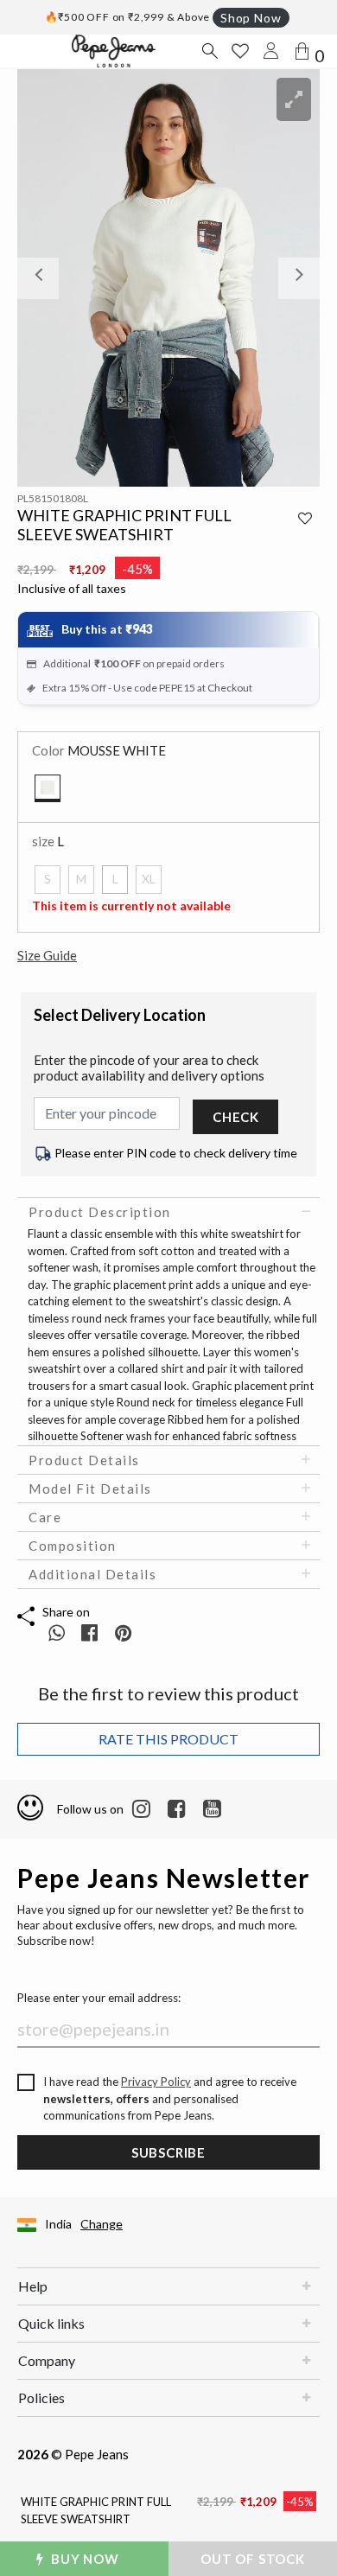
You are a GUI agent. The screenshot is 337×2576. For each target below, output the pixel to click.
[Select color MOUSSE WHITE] (48, 788)
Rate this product (168, 1739)
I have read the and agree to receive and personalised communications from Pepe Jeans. (170, 2098)
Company (47, 2360)
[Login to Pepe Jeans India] (271, 51)
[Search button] (209, 51)
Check (236, 1117)
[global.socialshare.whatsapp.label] (57, 1632)
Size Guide (47, 955)
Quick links (51, 2323)
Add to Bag (260, 2559)
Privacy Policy (156, 2082)
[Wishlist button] (240, 51)
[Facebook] (177, 1809)
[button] (40, 278)
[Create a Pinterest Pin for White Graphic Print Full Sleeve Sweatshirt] (123, 1632)
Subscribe (168, 2152)
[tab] (168, 1212)
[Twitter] (212, 1809)
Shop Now (251, 18)
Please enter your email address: (99, 1998)
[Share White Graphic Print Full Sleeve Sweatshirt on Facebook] (91, 1632)
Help (33, 2286)
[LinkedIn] (141, 1809)
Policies (41, 2397)
